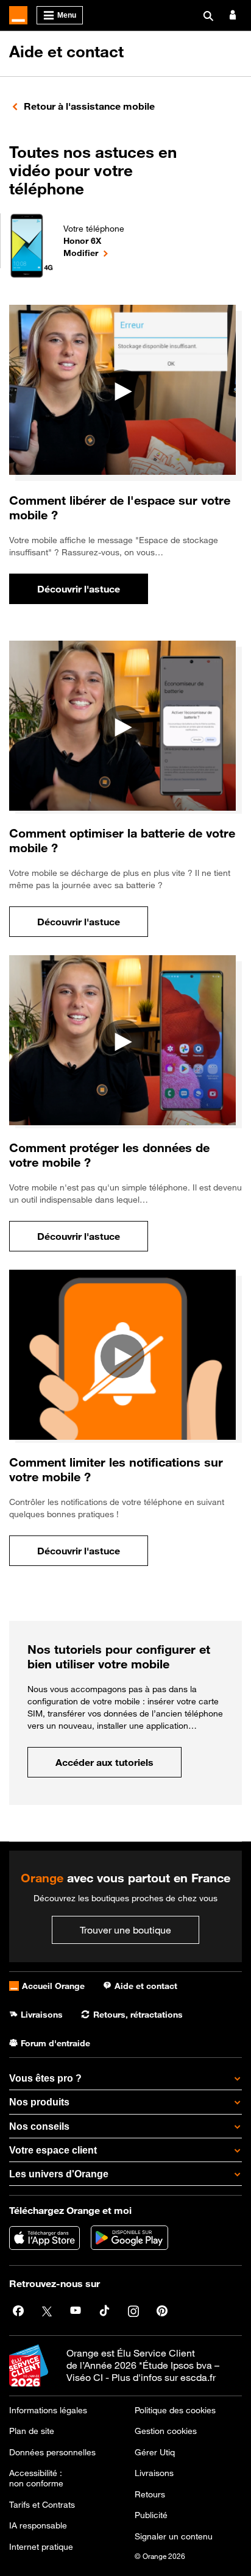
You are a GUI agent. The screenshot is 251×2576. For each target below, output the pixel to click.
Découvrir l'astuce (93, 592)
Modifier (94, 252)
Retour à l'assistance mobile (89, 106)
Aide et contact (66, 52)
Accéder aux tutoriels (118, 1766)
